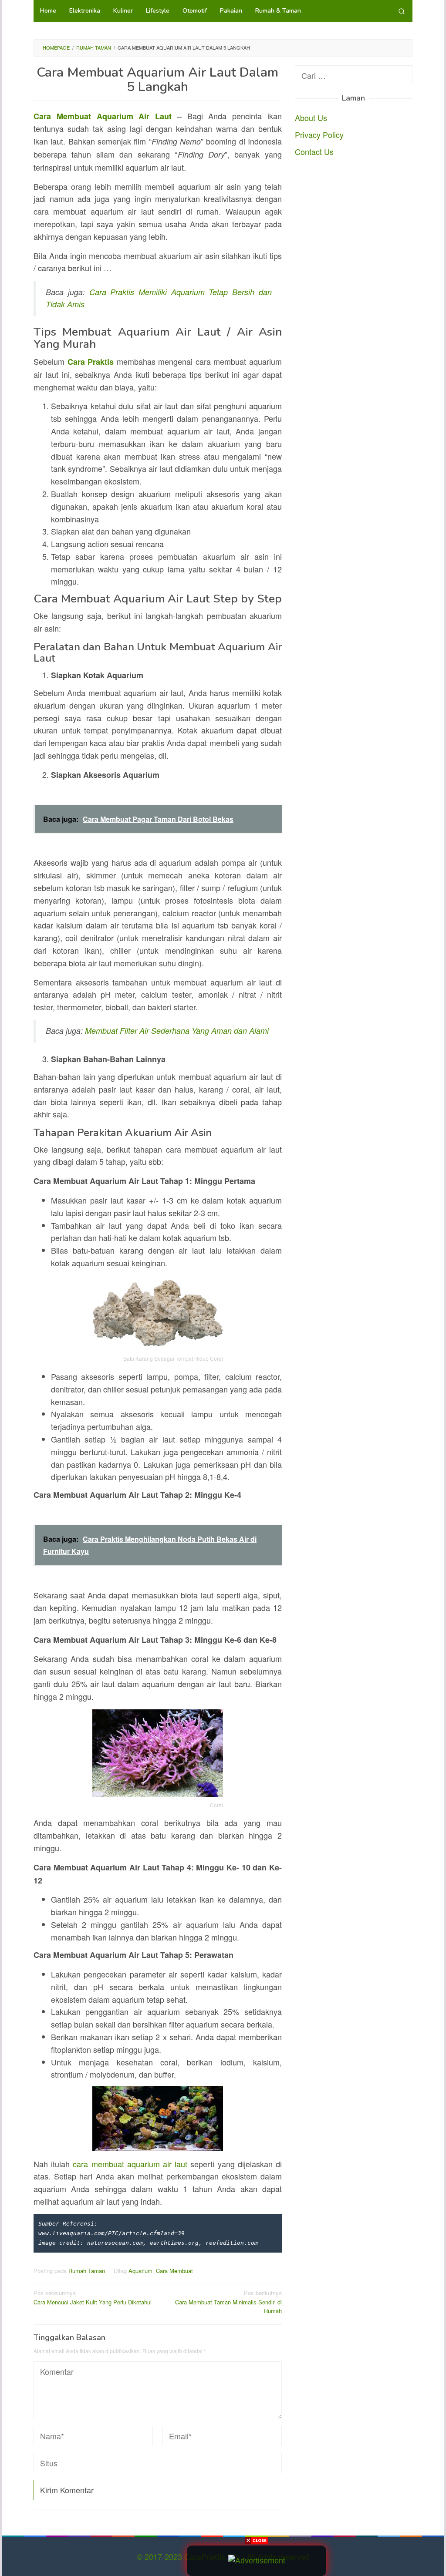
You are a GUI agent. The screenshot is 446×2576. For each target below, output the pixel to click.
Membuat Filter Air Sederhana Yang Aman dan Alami (177, 1031)
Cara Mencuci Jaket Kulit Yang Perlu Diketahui (93, 2297)
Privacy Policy (319, 135)
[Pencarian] (402, 11)
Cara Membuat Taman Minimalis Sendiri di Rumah (228, 2302)
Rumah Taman (87, 2271)
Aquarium (140, 2271)
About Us (311, 118)
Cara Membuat (174, 2271)
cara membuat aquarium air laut (130, 2164)
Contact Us (314, 151)
